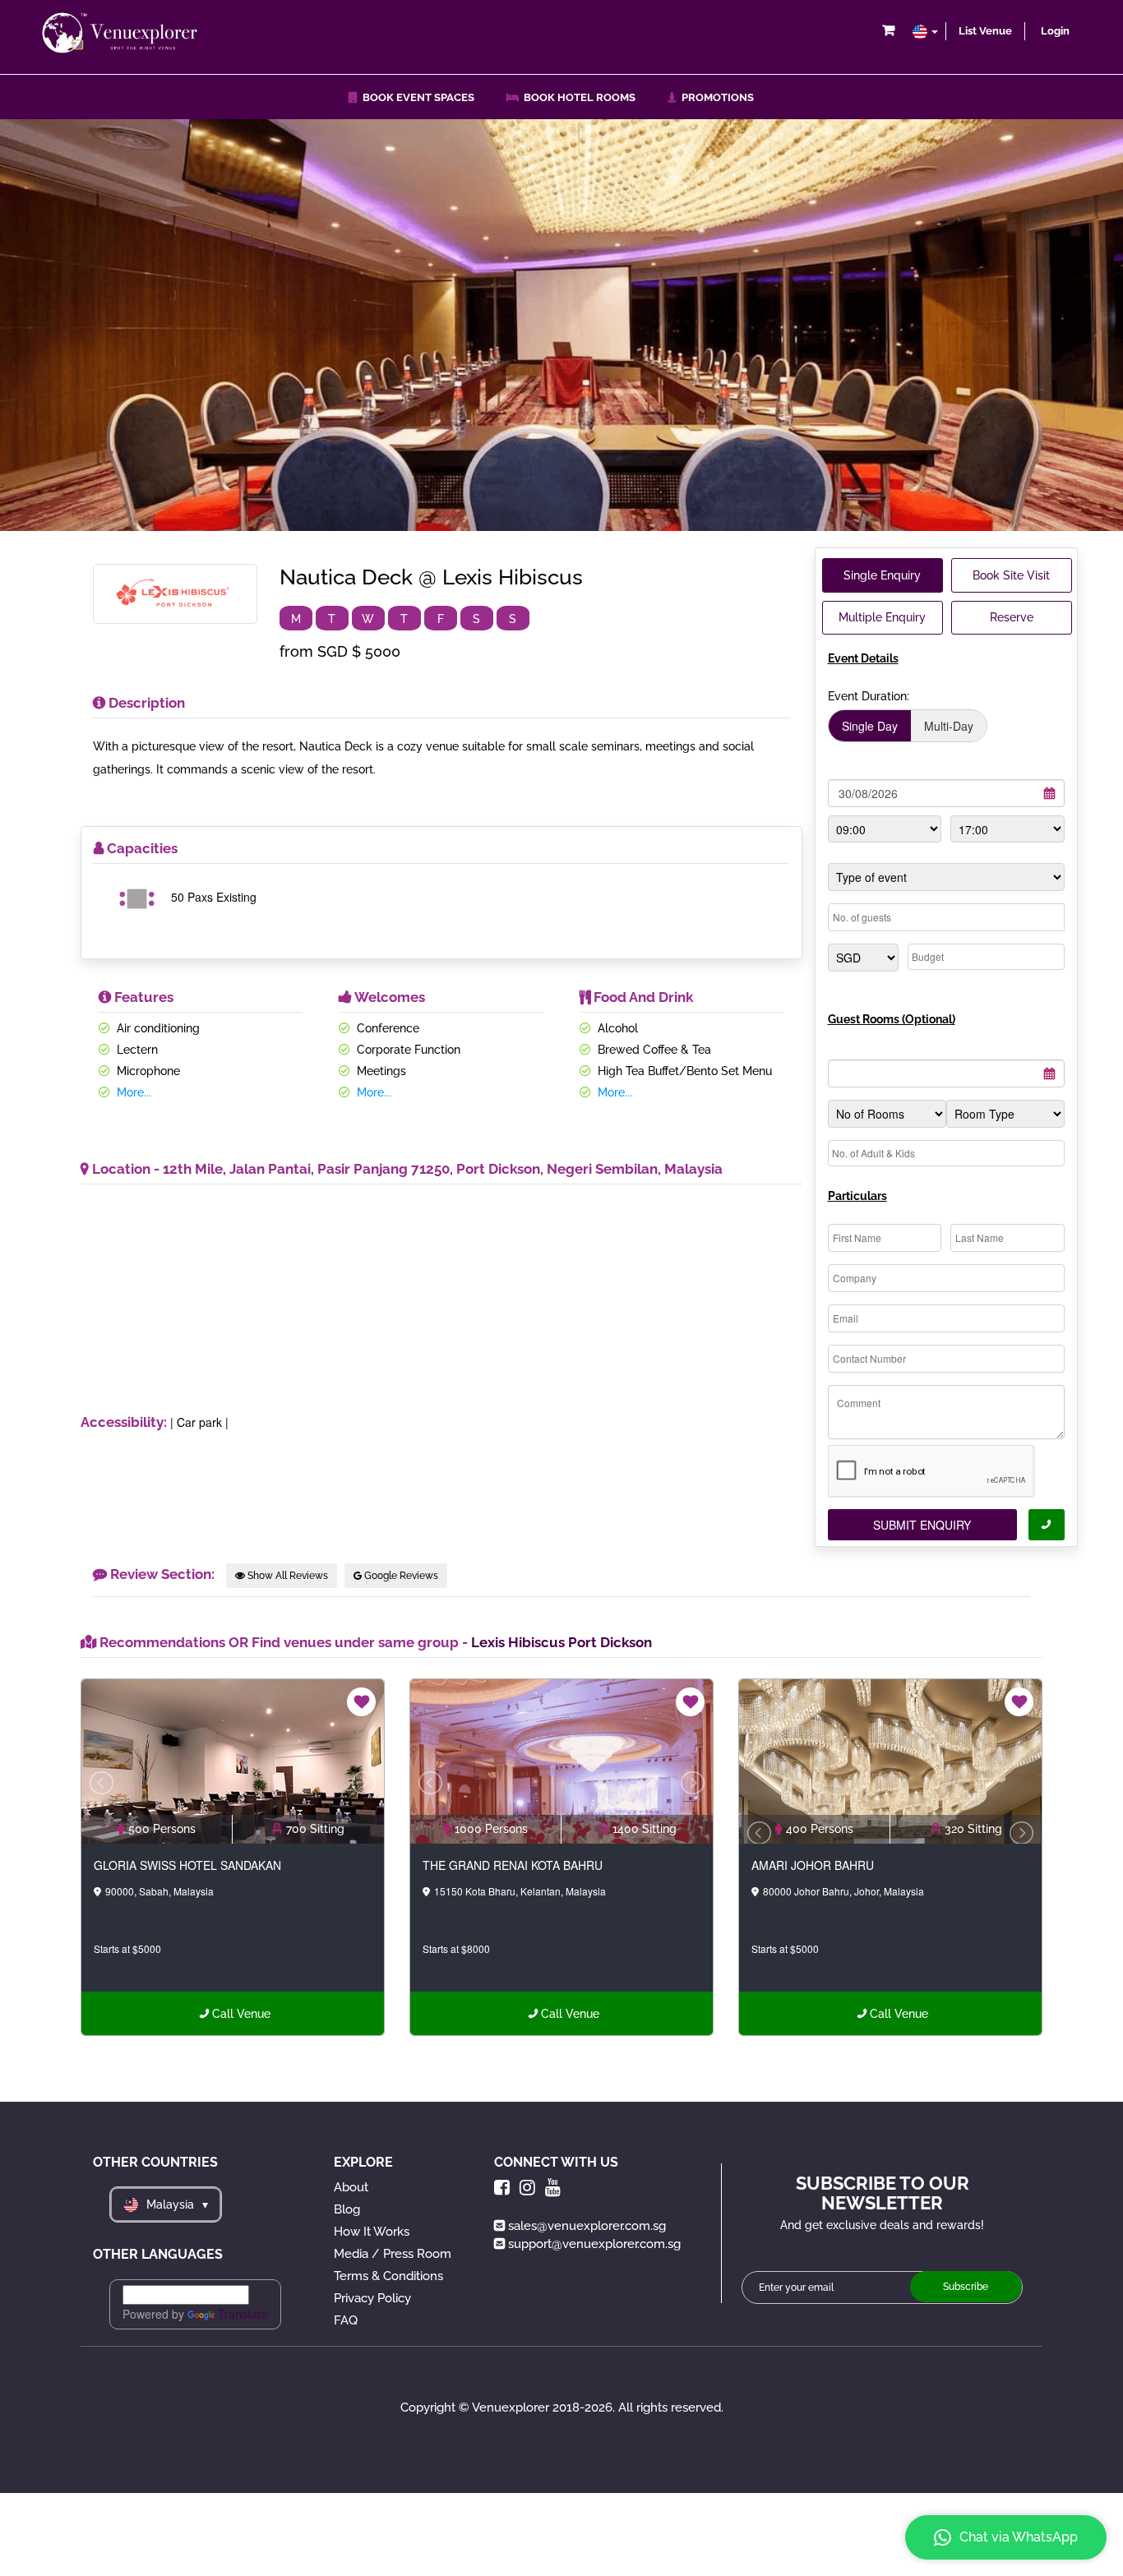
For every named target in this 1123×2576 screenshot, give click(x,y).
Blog (347, 2209)
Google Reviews (400, 1576)
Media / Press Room (393, 2254)
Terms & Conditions (388, 2276)
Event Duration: (869, 696)
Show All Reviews (287, 1576)
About (351, 2187)
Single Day (870, 726)
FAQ (346, 2320)
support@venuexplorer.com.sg (594, 2244)
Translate (243, 2315)
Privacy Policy (372, 2298)
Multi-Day (949, 726)
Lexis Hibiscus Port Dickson (561, 1642)
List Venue (985, 31)
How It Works (372, 2232)
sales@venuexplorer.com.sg (587, 2226)
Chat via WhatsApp (1019, 2537)
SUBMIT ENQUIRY (922, 1525)
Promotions (715, 97)
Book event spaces (416, 97)
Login (1055, 31)
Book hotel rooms (577, 97)
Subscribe (966, 2287)
